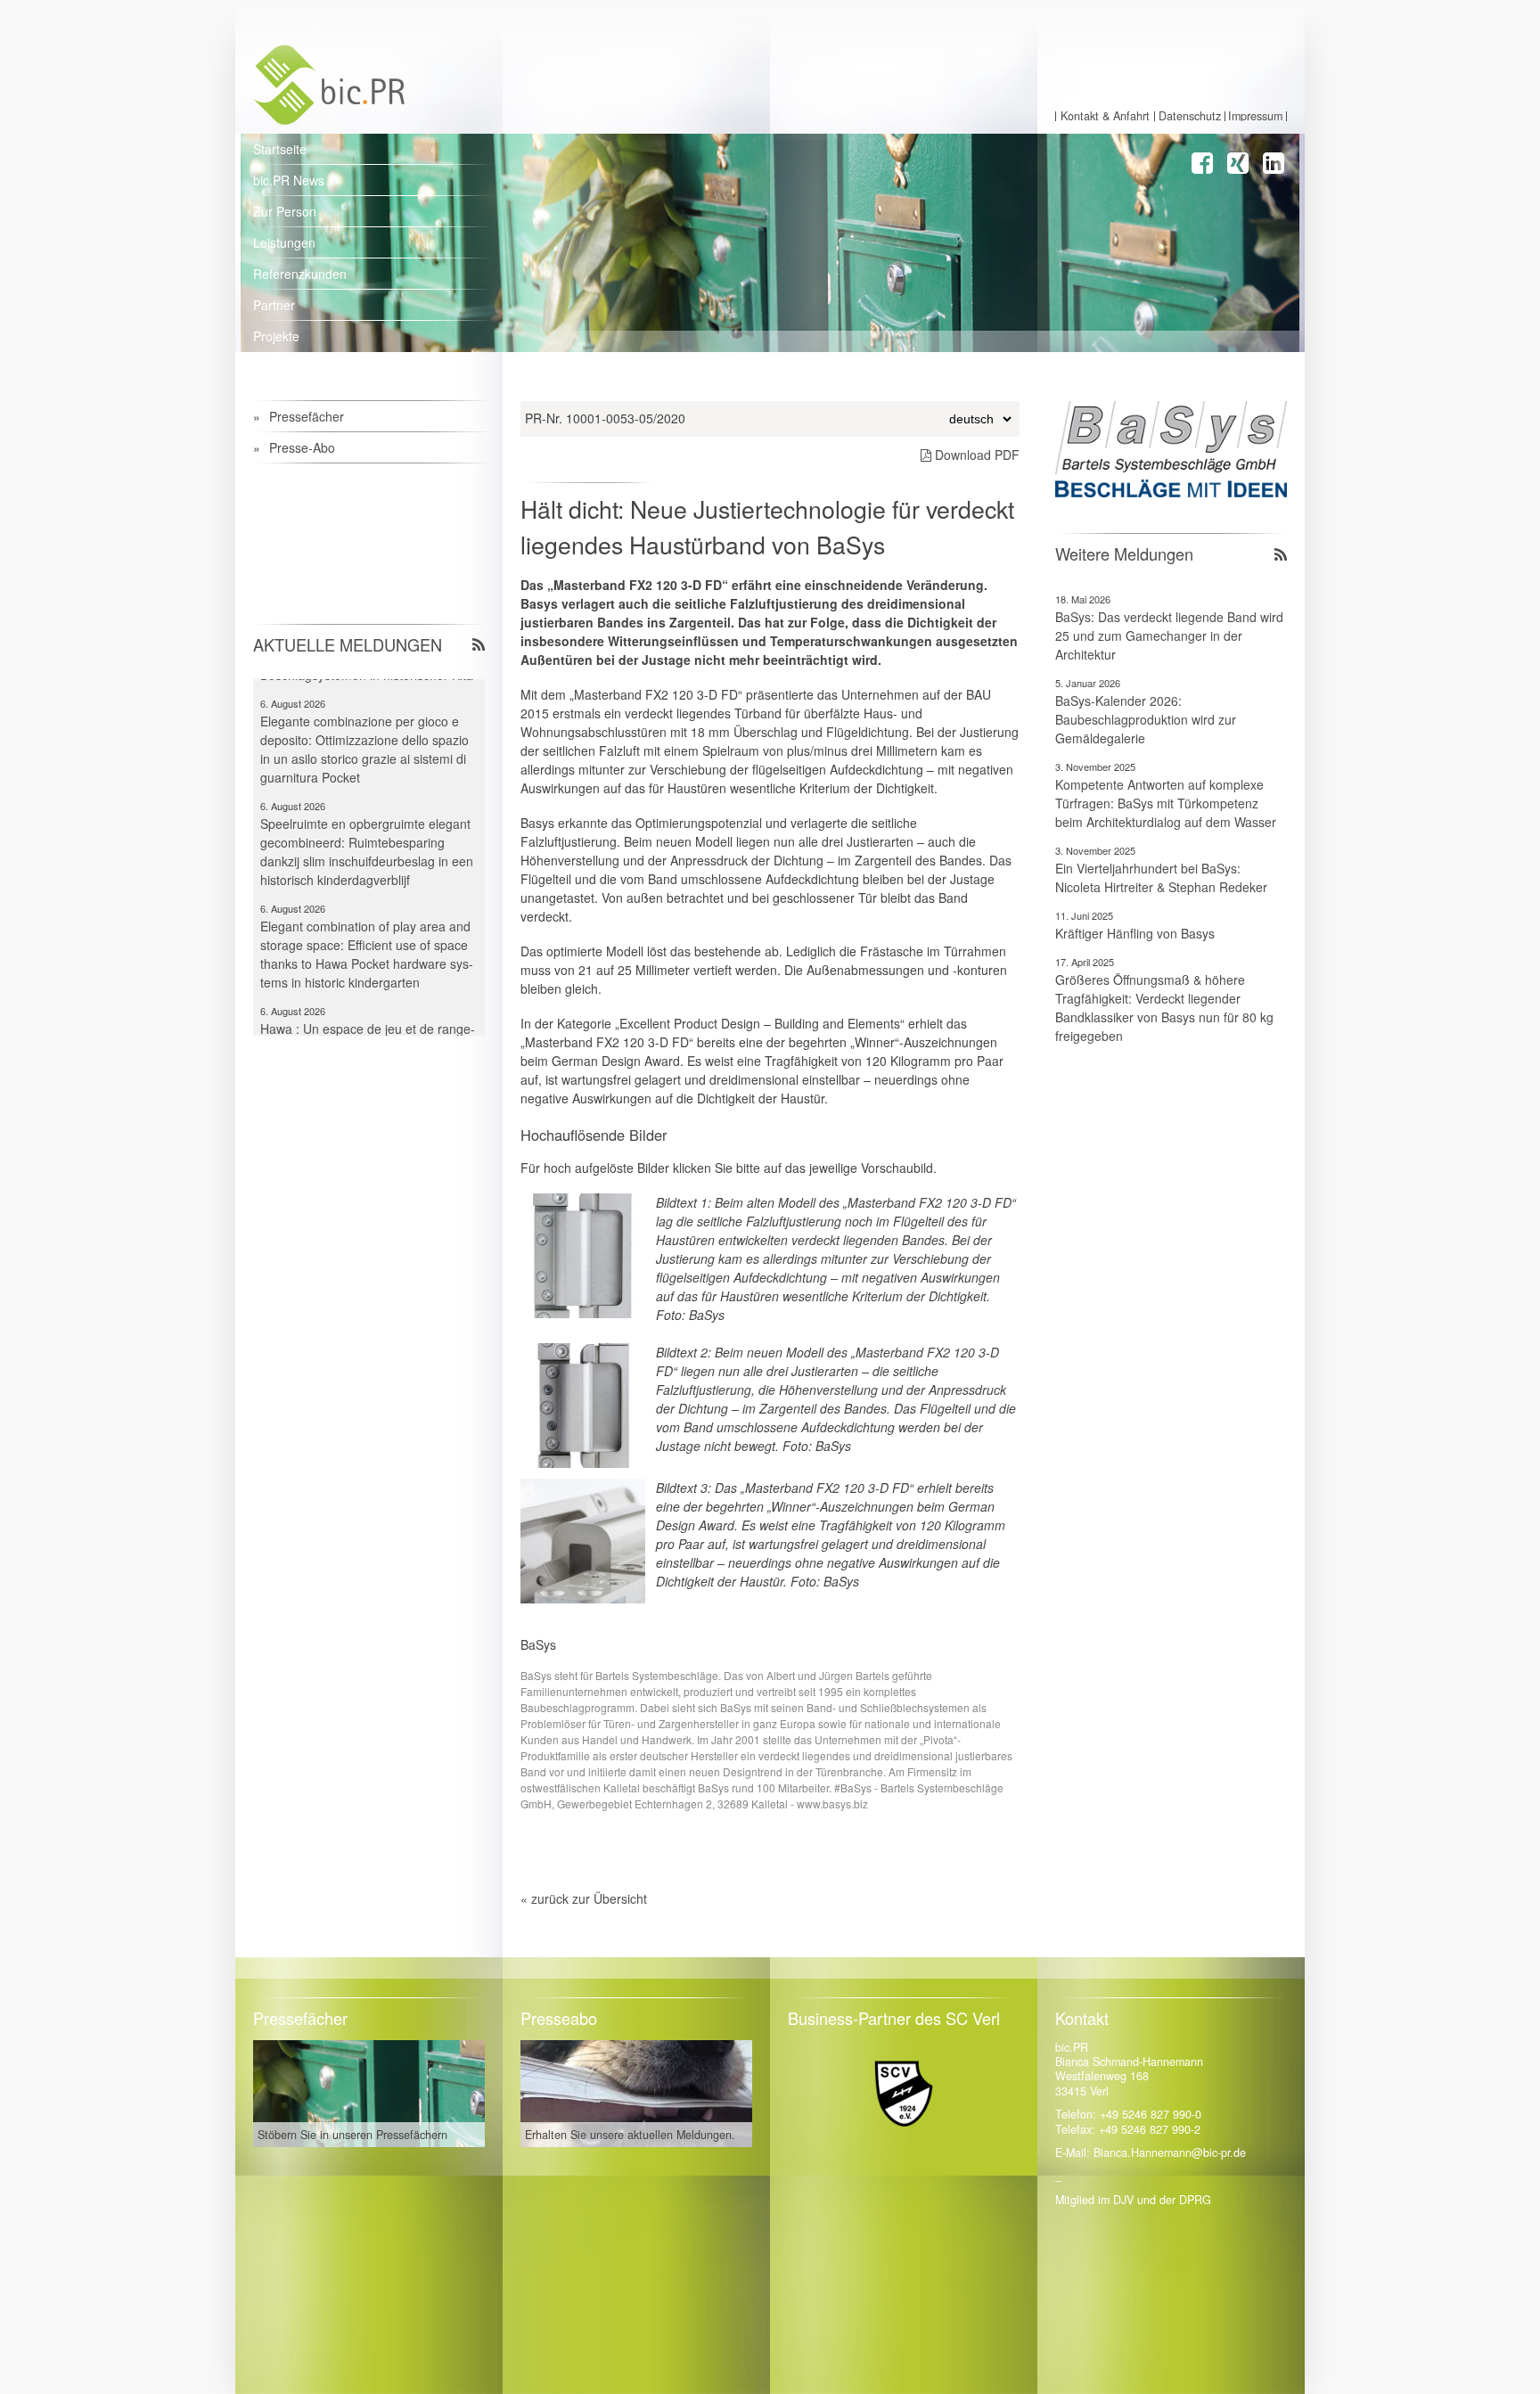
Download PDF (975, 455)
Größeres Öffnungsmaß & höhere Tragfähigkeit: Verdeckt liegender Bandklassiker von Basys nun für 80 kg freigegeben (1164, 1008)
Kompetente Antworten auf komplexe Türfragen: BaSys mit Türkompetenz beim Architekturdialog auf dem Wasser (1166, 803)
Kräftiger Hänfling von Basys (1135, 933)
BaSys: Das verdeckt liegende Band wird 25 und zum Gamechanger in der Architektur (1169, 635)
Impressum (1255, 116)
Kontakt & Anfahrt (1105, 116)
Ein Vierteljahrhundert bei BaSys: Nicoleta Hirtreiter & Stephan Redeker (1161, 877)
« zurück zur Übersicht (584, 1898)
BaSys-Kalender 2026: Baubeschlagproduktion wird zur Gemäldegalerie (1146, 719)
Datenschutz (1190, 116)
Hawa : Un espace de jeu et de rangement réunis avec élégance (368, 1004)
